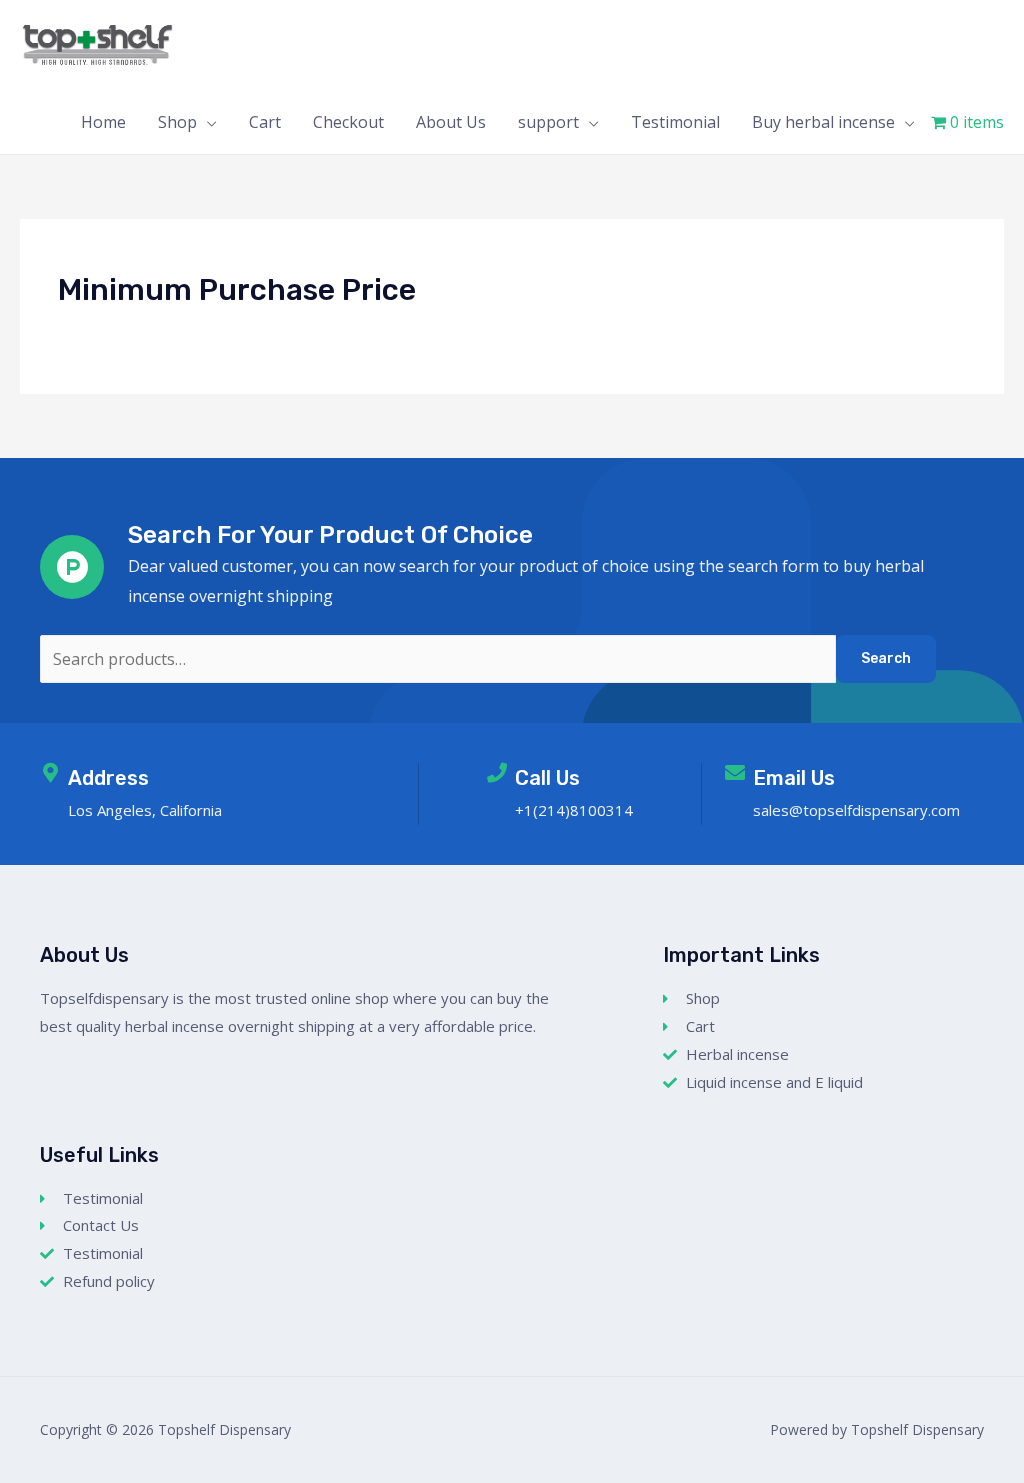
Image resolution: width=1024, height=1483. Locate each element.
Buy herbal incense (823, 122)
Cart (265, 122)
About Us (451, 122)
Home (103, 122)
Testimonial (675, 122)
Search (886, 658)
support (548, 122)
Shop (177, 122)
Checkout (348, 122)
